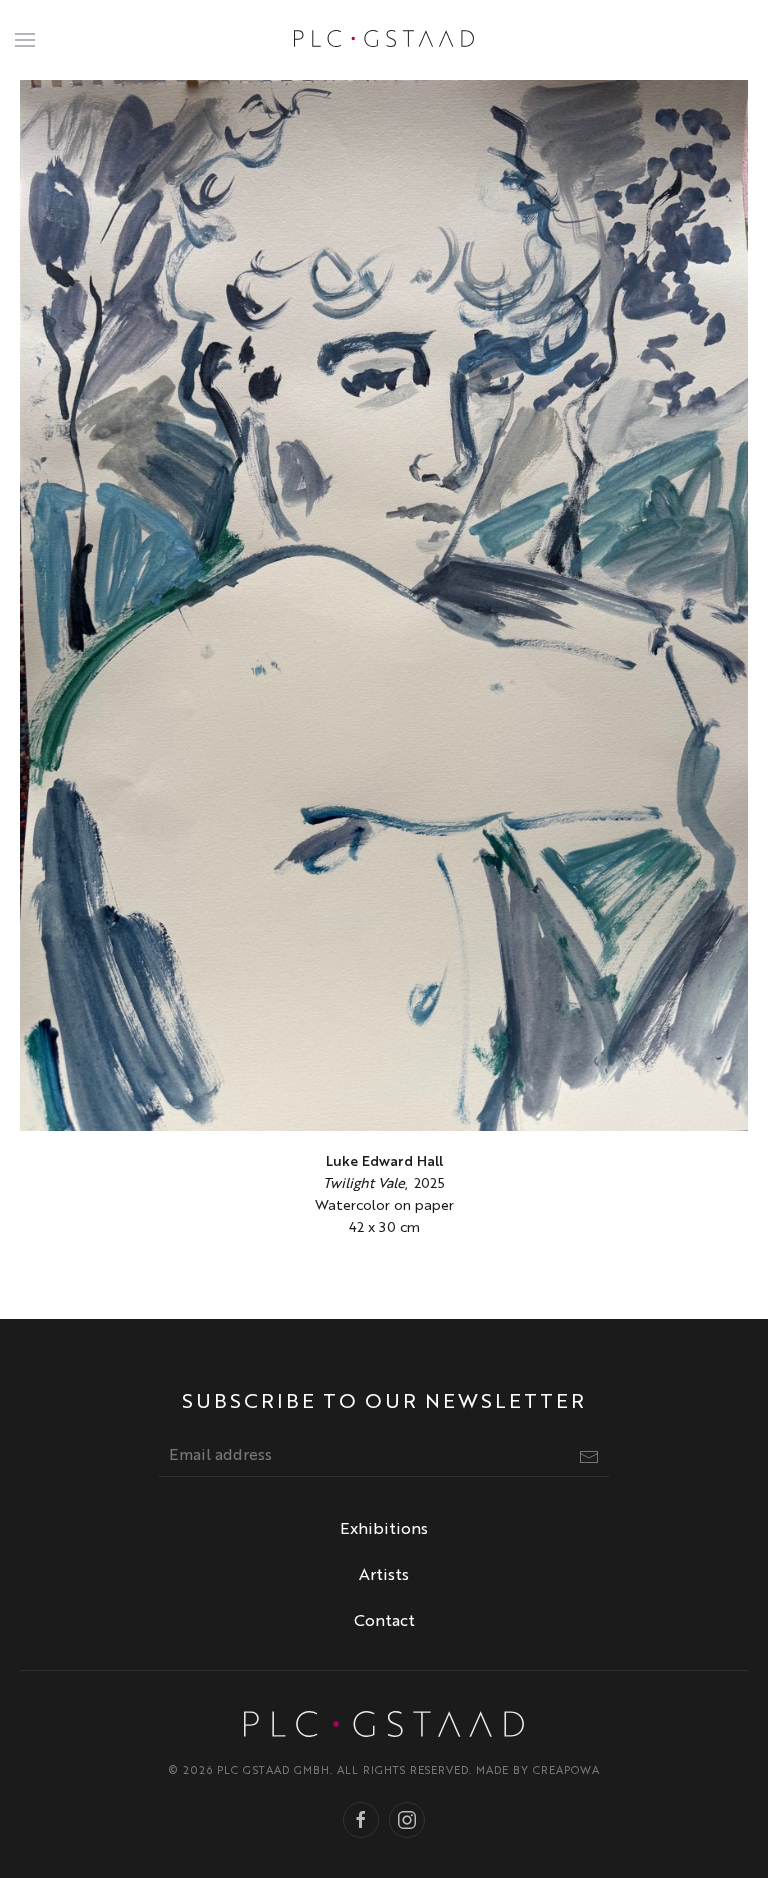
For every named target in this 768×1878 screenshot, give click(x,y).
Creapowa (566, 1771)
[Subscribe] (589, 1457)
